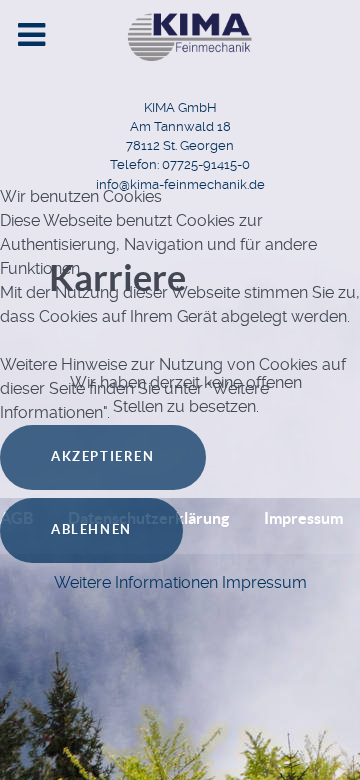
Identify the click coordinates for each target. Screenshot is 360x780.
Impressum (264, 582)
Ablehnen (91, 529)
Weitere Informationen (136, 582)
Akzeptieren (103, 456)
